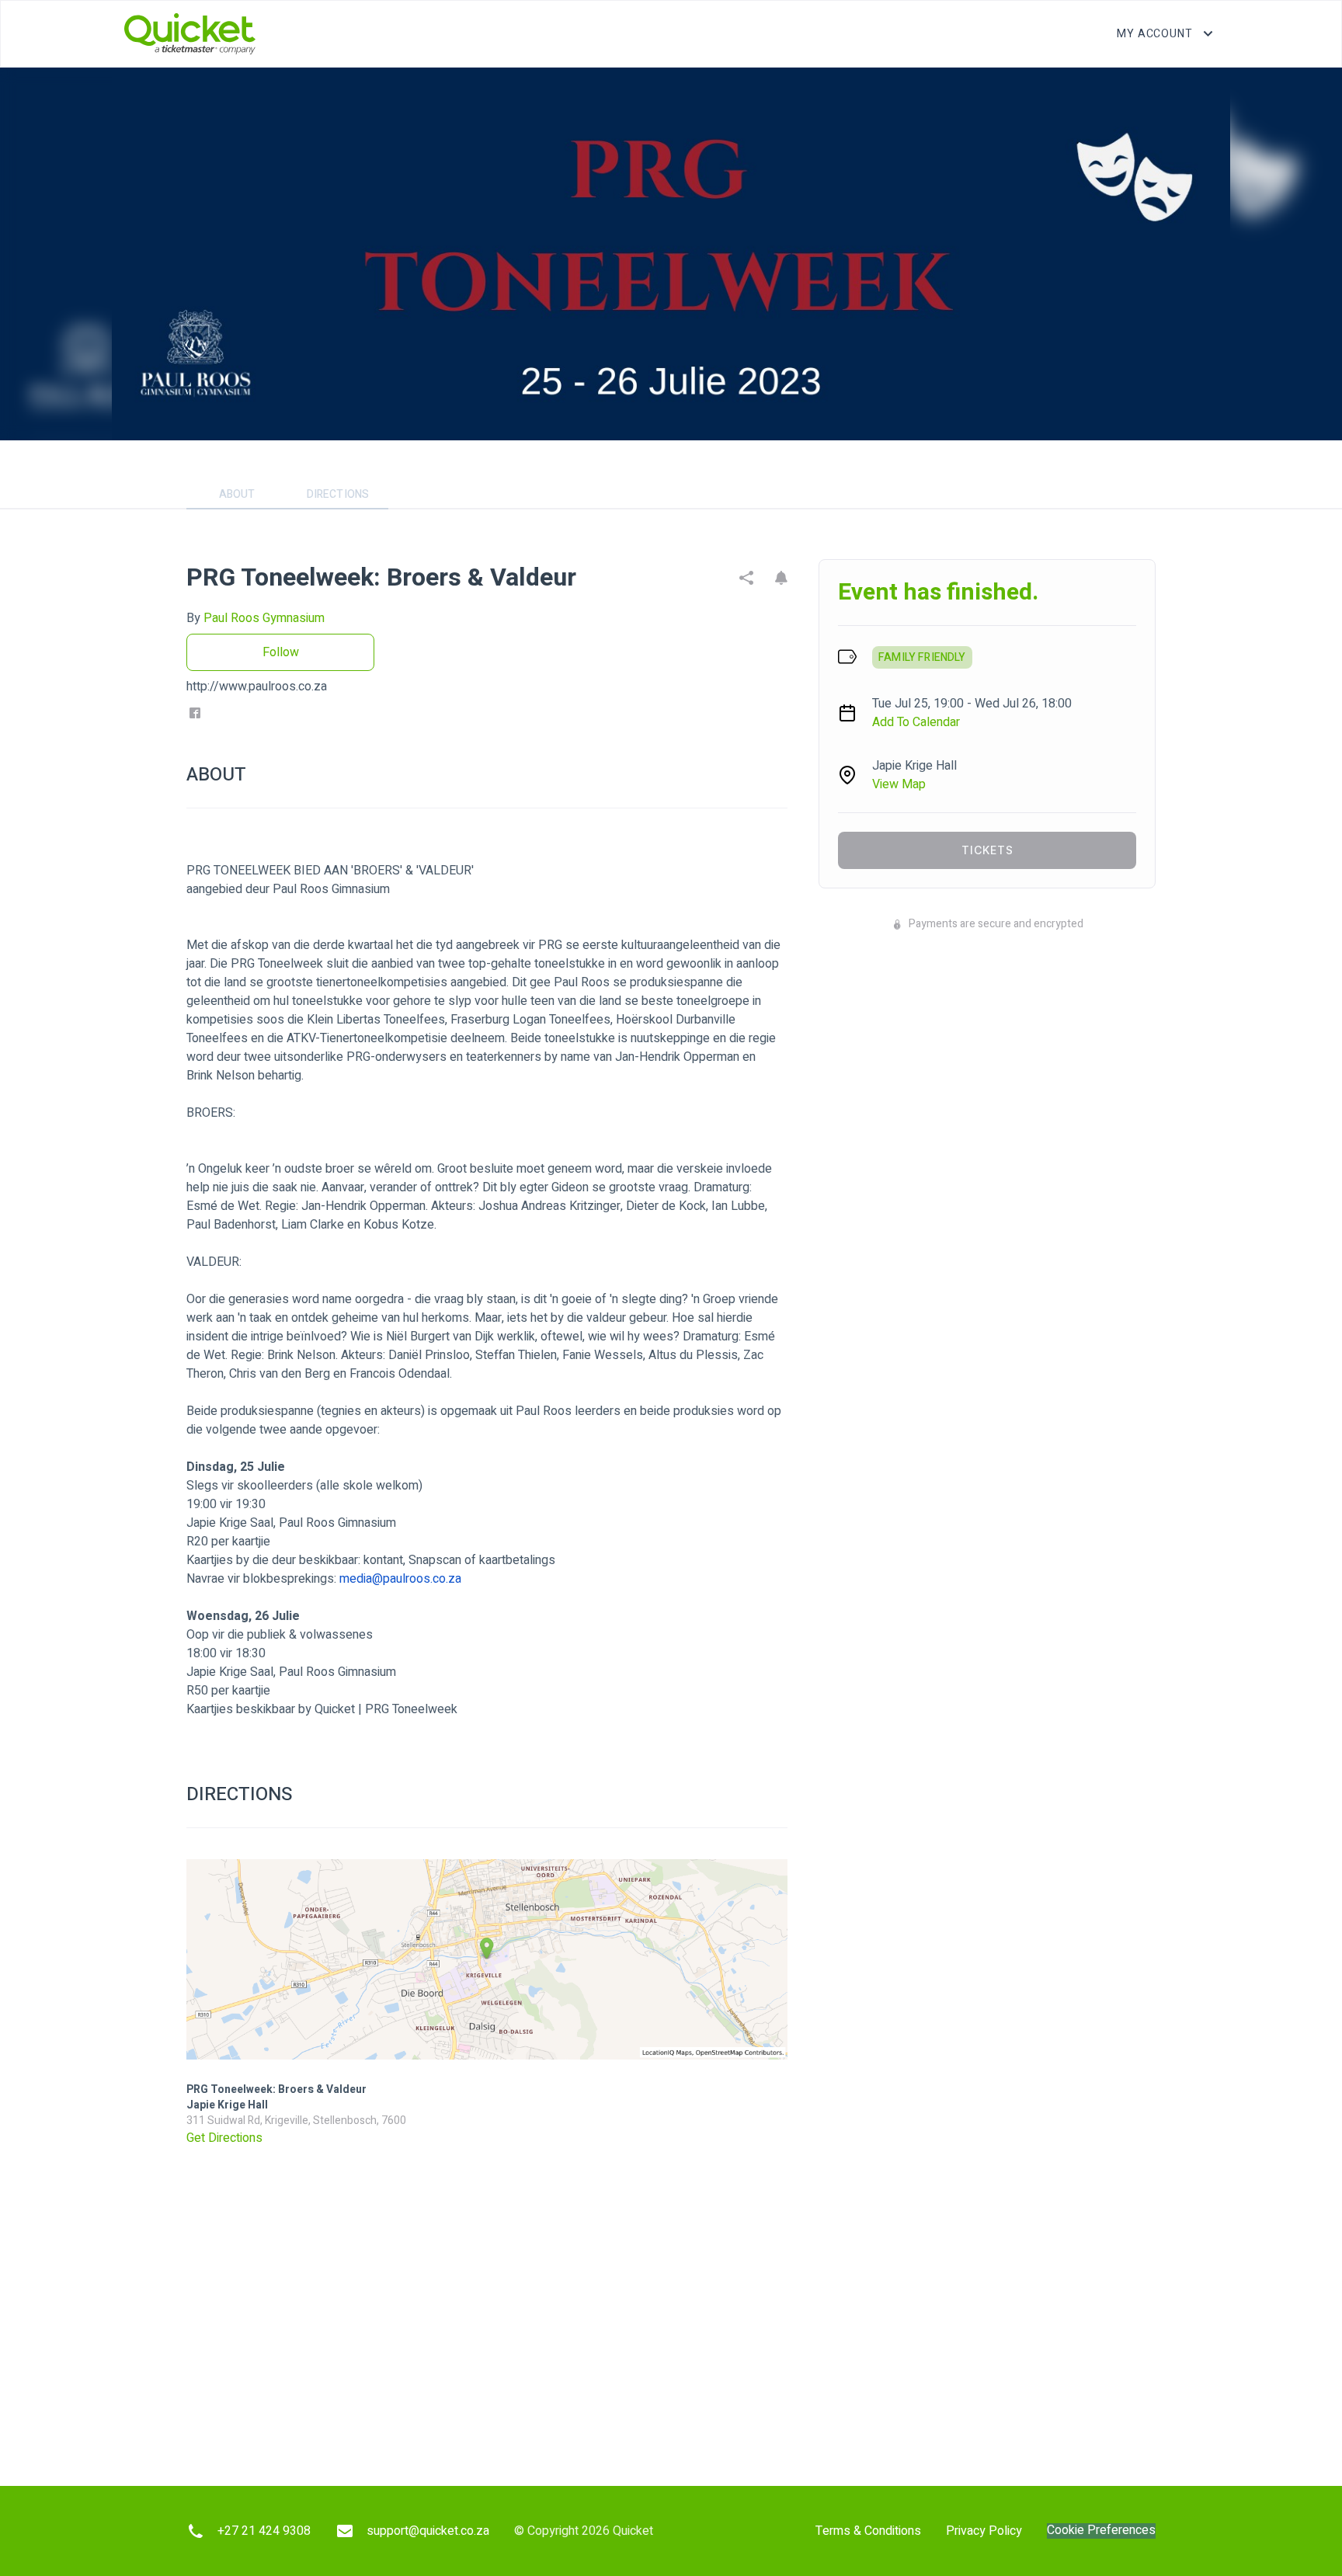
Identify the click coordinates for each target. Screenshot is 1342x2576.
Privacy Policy (984, 2531)
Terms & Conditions (868, 2531)
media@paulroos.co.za (400, 1579)
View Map (899, 784)
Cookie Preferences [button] (1101, 2531)
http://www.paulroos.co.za (257, 687)
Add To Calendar (916, 722)
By (256, 618)
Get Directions (224, 2138)
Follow (281, 652)
